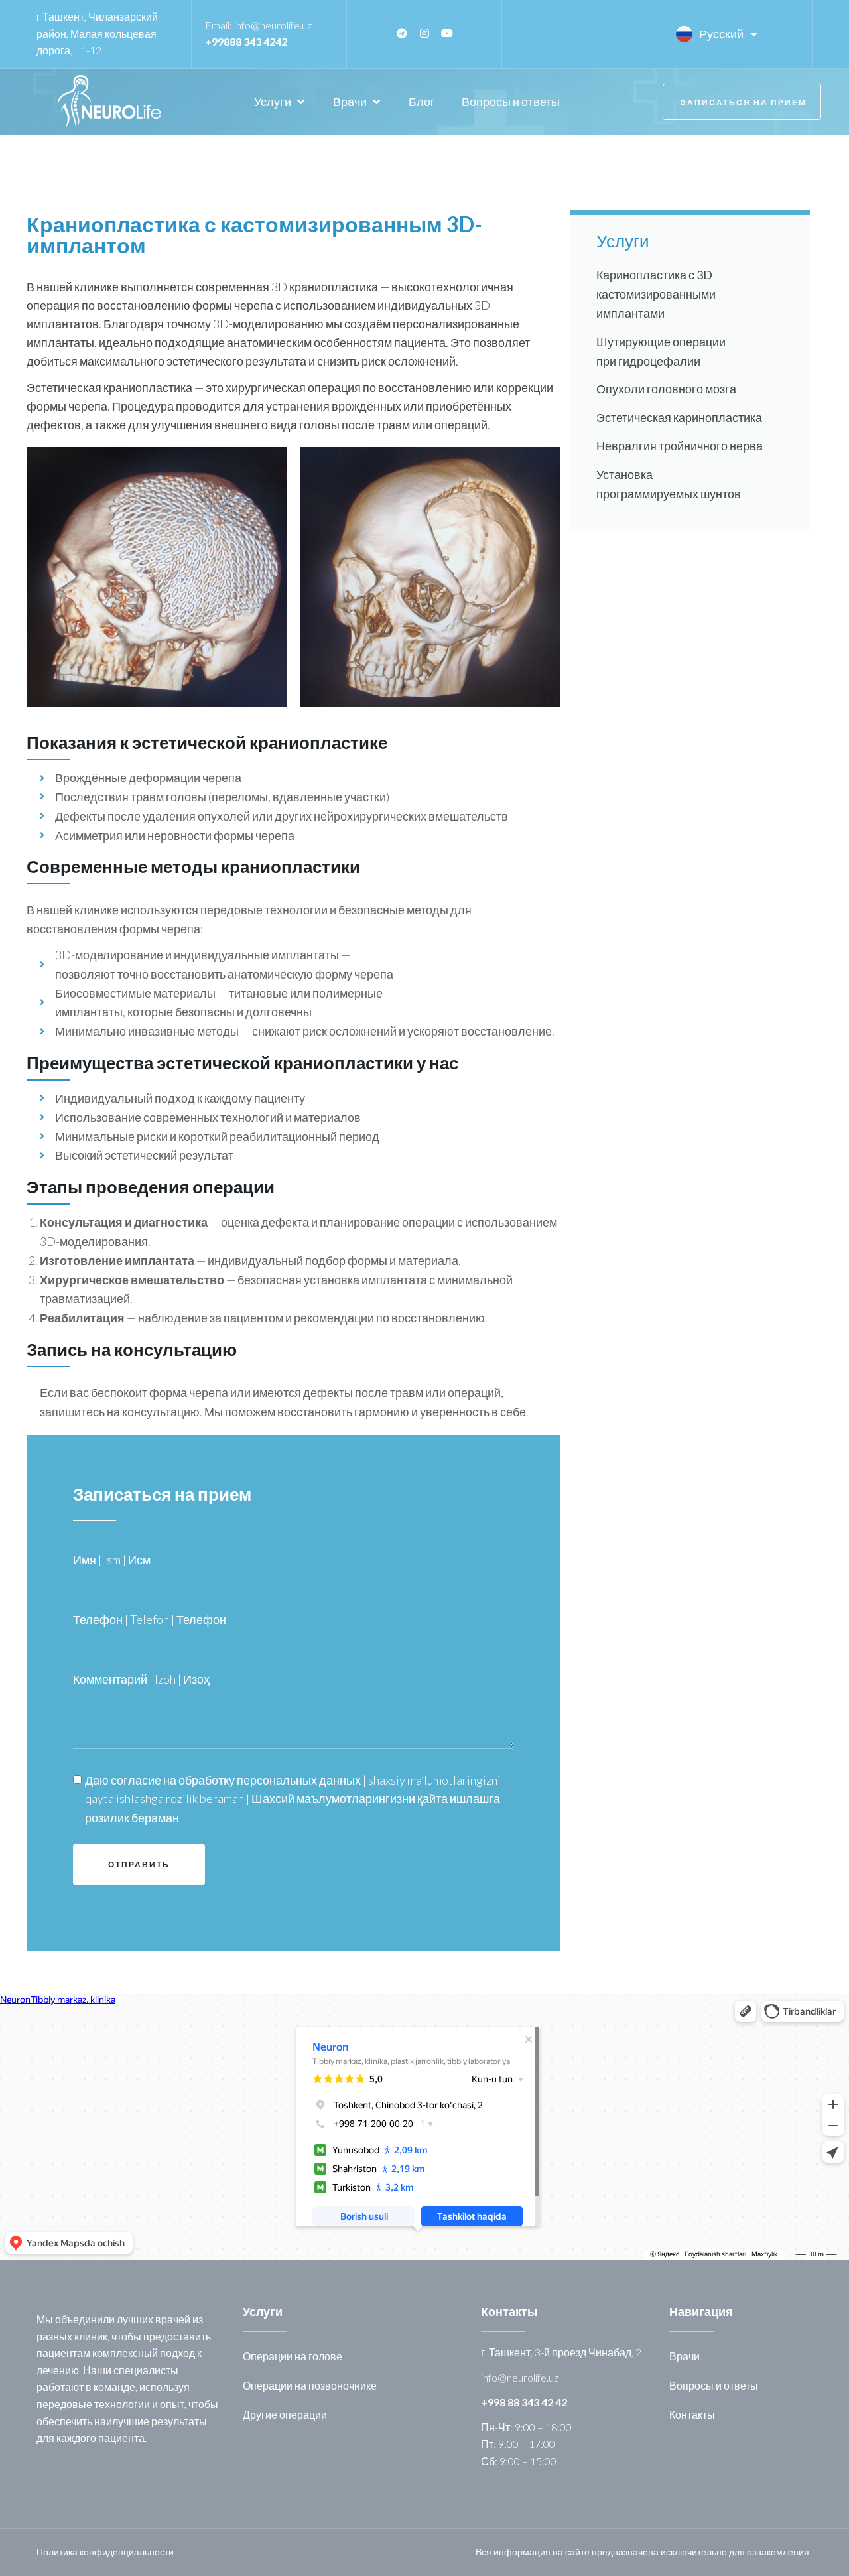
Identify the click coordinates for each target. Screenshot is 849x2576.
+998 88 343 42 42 (524, 2402)
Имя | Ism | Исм (112, 1560)
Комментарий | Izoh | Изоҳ (141, 1679)
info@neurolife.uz (273, 25)
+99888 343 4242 (246, 41)
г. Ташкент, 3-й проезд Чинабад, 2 (561, 2352)
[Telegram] (402, 33)
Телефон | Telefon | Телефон (150, 1619)
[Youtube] (447, 33)
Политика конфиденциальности (105, 2552)
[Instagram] (424, 33)
